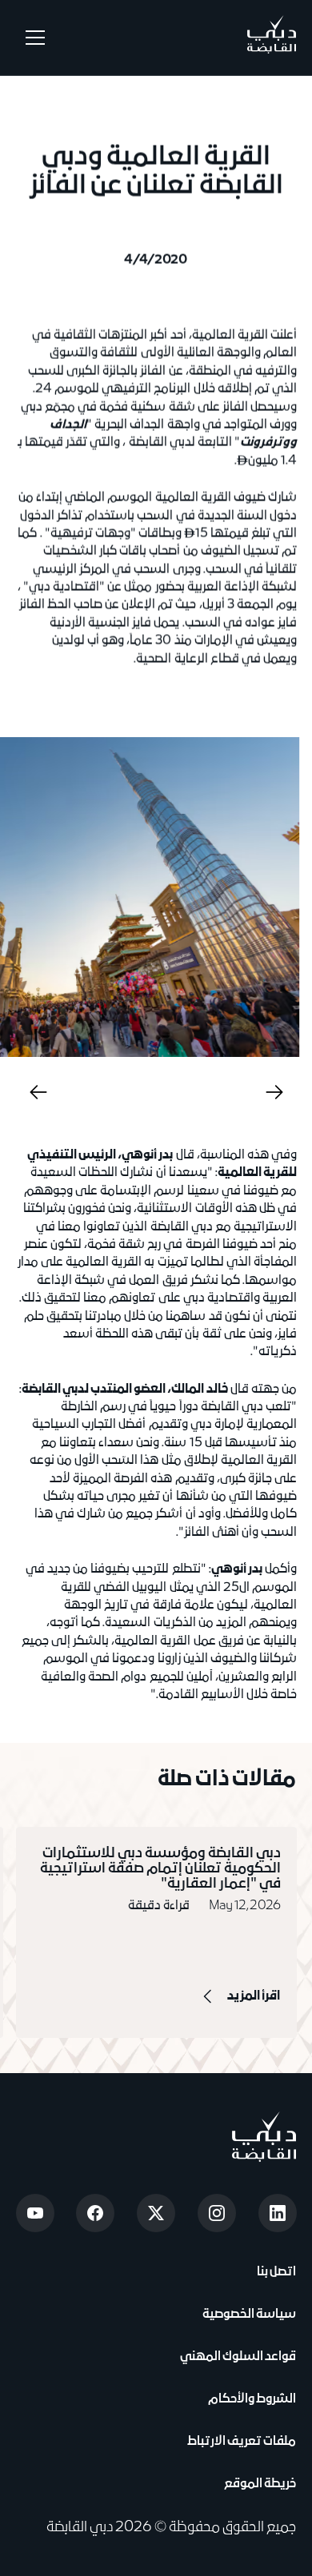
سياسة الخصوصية (248, 2315)
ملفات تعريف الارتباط (242, 2442)
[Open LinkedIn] (278, 2213)
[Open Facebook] (95, 2213)
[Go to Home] (272, 38)
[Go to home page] (264, 2137)
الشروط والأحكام (250, 2399)
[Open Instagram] (217, 2213)
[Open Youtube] (35, 2213)
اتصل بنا (275, 2272)
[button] (32, 38)
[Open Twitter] (156, 2213)
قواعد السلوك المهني (238, 2357)
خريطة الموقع (260, 2484)
